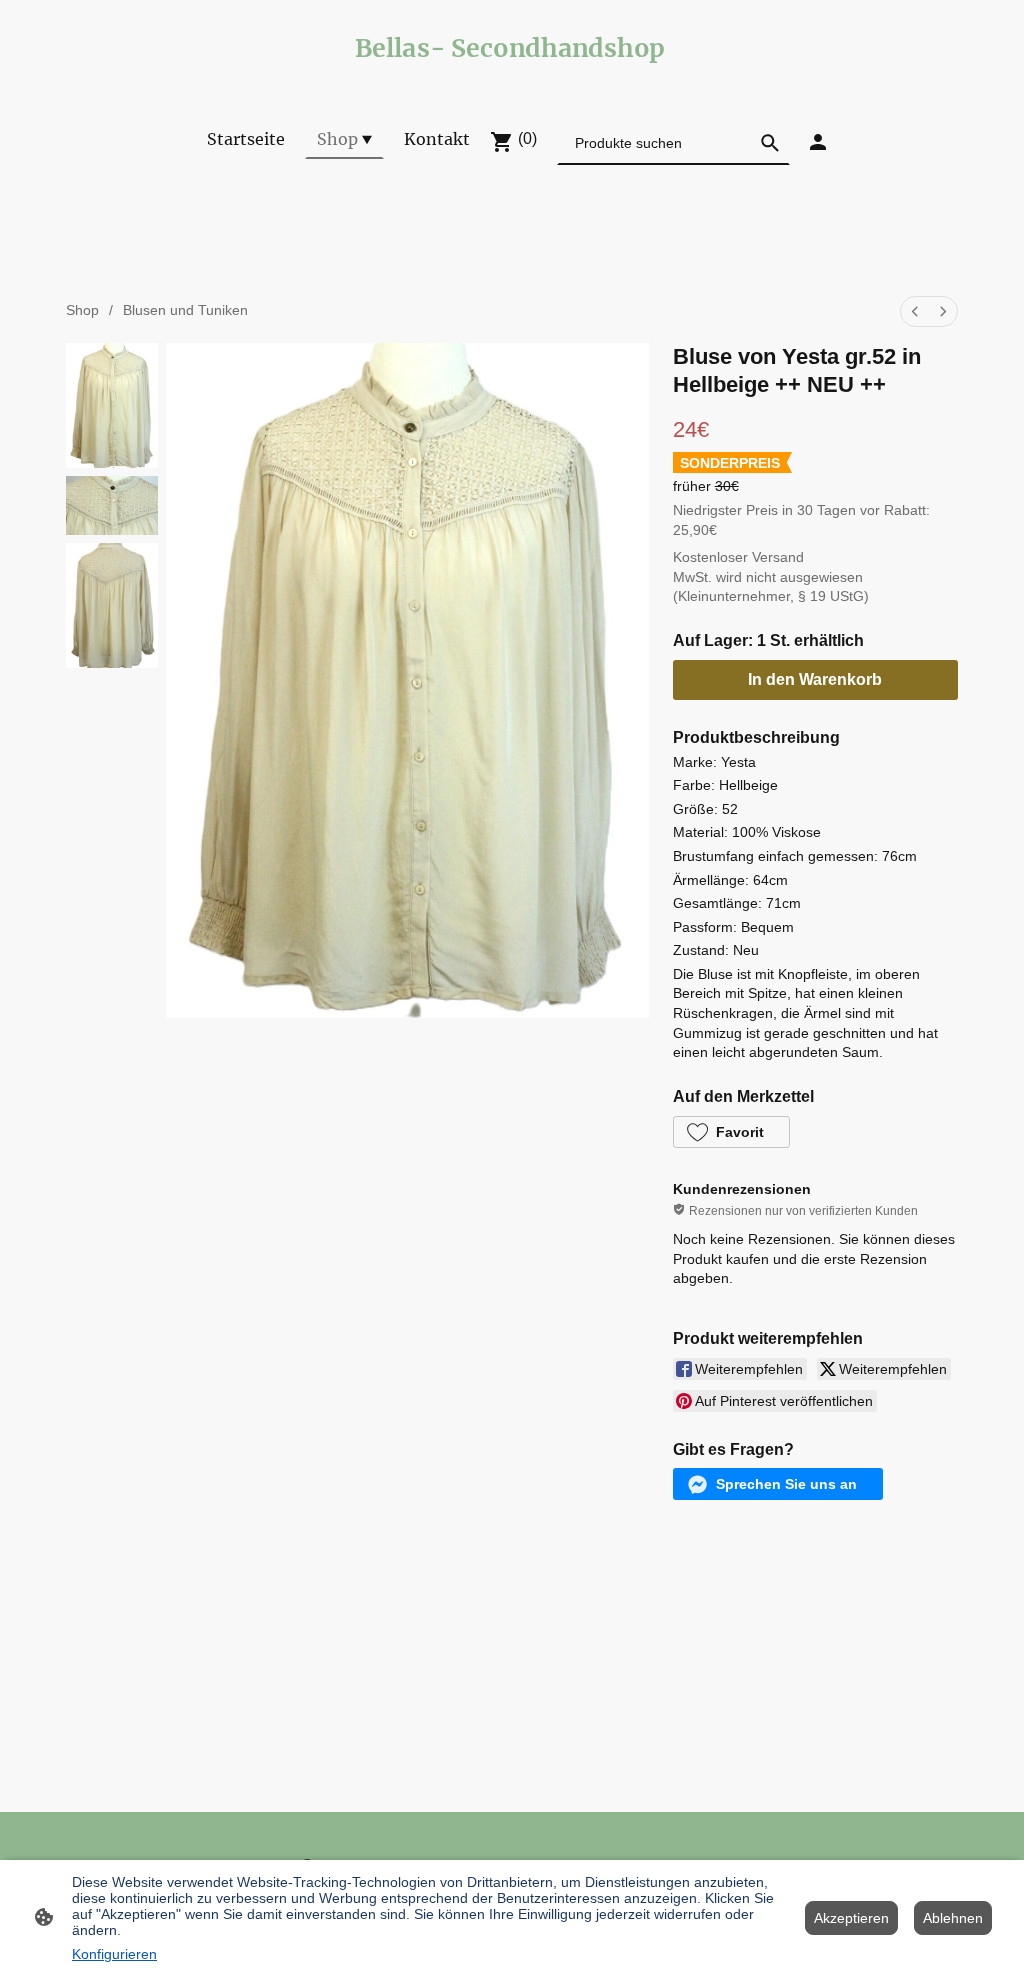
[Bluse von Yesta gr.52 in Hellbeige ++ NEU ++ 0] (112, 405)
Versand (778, 557)
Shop (82, 310)
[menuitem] (915, 311)
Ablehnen (953, 1918)
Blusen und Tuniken (185, 310)
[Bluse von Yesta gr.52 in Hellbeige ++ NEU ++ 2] (112, 605)
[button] (731, 1132)
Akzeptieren (851, 1918)
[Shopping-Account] (818, 142)
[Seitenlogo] (512, 77)
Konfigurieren (114, 1954)
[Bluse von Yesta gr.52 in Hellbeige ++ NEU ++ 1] (112, 505)
